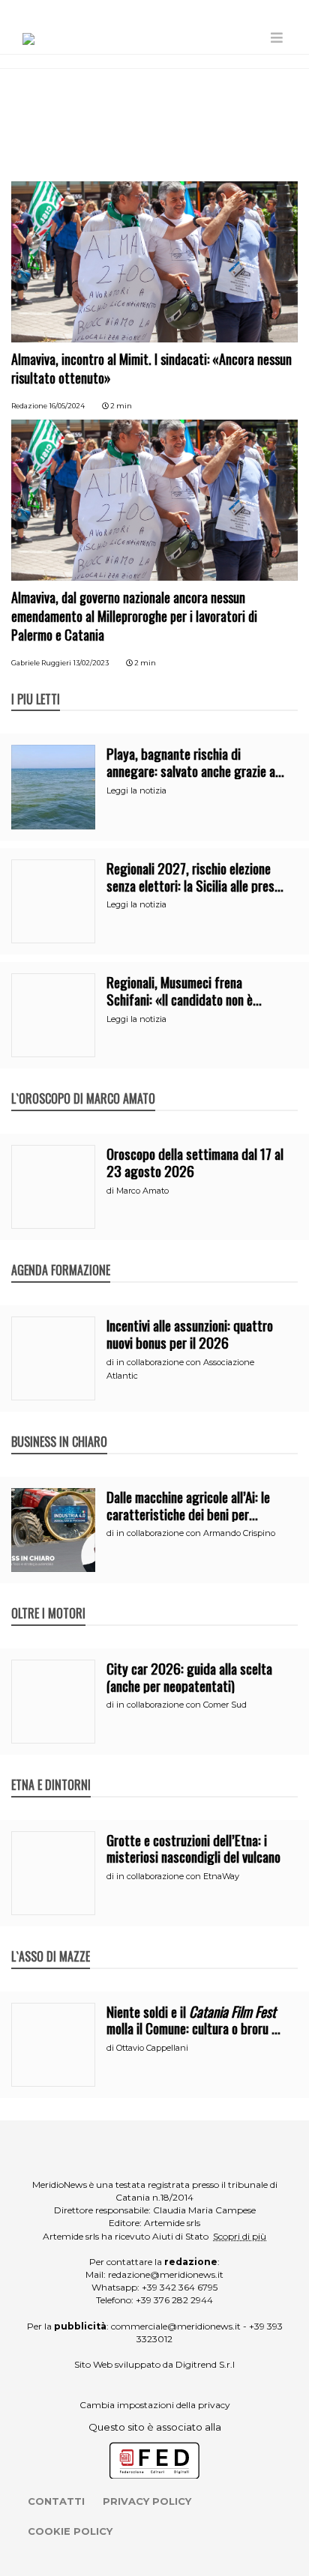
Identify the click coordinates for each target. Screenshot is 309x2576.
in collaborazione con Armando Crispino (196, 1533)
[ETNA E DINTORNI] (51, 1769)
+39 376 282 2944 (174, 2300)
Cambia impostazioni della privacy (155, 2405)
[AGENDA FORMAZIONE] (61, 1254)
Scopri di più (240, 2236)
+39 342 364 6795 (180, 2287)
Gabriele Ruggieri (41, 663)
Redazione (29, 406)
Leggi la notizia (136, 790)
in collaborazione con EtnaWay (178, 1876)
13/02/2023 (91, 663)
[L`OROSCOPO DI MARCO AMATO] (83, 1083)
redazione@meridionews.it (166, 2274)
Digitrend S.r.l (205, 2364)
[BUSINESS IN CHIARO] (59, 1426)
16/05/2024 (67, 406)
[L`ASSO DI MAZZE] (51, 1941)
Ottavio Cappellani (152, 2048)
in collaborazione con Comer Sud (181, 1705)
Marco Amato (142, 1191)
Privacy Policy (147, 2501)
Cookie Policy (70, 2531)
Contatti (56, 2501)
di (111, 1191)
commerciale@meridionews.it (176, 2326)
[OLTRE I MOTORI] (48, 1597)
